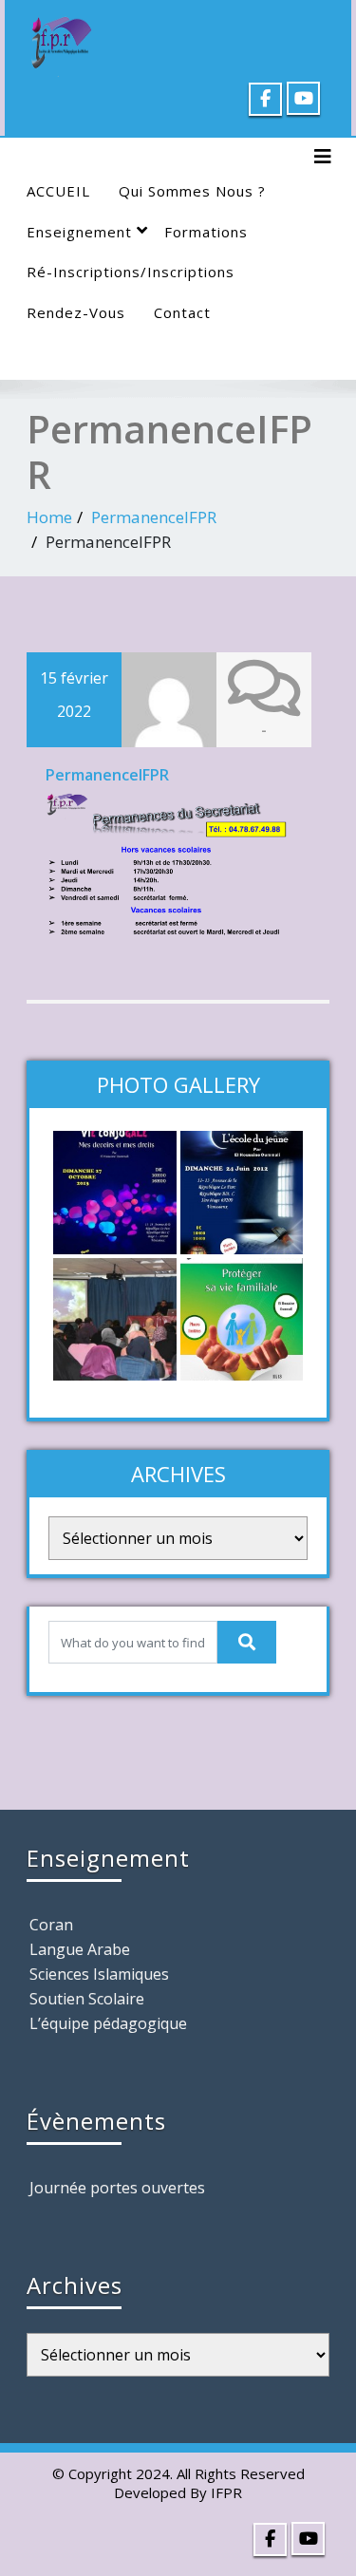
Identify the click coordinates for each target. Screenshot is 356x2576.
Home (49, 517)
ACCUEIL (58, 191)
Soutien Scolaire (87, 1999)
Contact (182, 312)
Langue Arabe (80, 1949)
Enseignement (79, 232)
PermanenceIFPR (154, 517)
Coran (51, 1925)
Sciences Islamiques (99, 1974)
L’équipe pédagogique (108, 2023)
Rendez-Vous (76, 312)
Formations (206, 232)
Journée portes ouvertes (117, 2188)
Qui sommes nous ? (192, 191)
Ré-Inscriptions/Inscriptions (131, 272)
